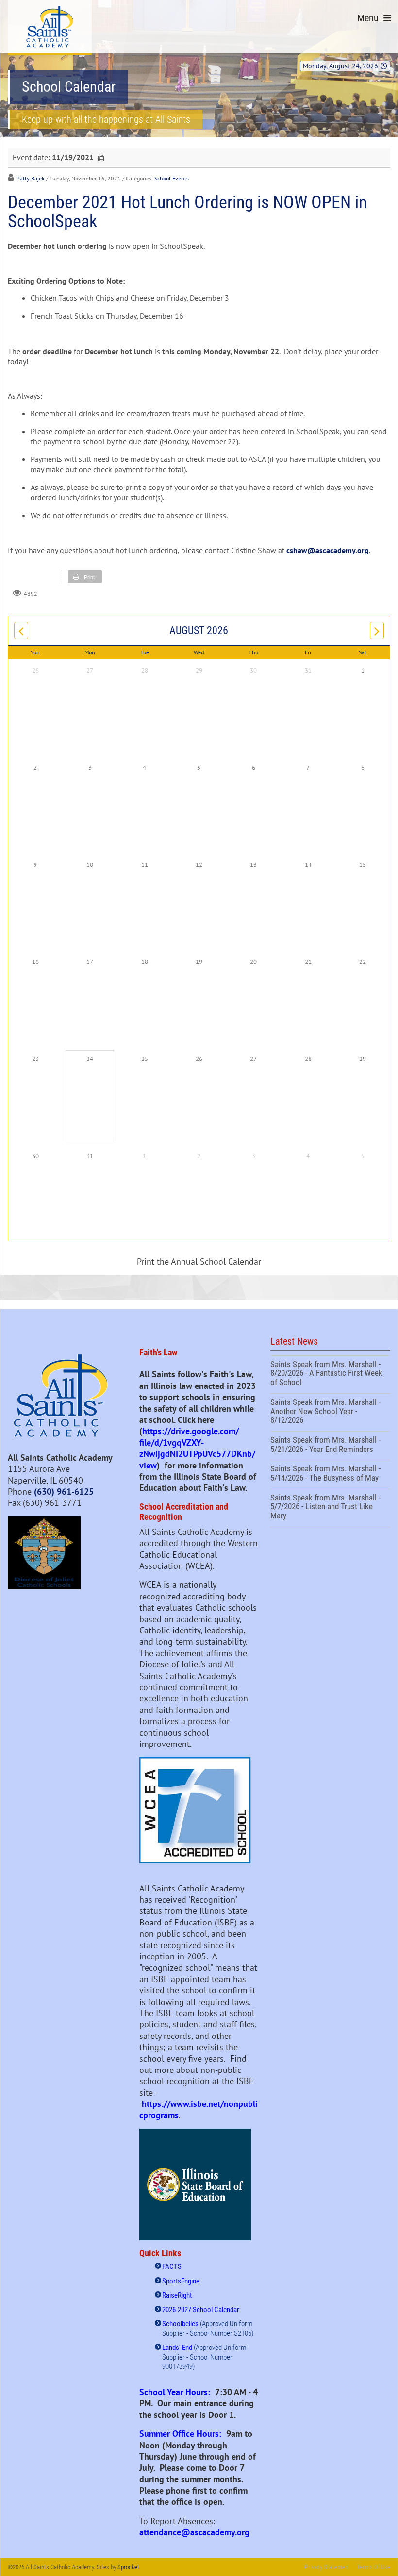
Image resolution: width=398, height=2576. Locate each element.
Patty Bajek (31, 178)
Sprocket (128, 2567)
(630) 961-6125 (64, 1492)
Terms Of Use (373, 2567)
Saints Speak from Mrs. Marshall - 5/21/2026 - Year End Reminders (330, 1446)
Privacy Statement (327, 2567)
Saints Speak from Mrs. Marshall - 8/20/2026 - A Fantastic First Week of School (330, 1375)
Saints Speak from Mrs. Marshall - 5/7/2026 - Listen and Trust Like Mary (330, 1508)
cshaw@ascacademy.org (328, 550)
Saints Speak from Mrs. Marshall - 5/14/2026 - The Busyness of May (330, 1474)
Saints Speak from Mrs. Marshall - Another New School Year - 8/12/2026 (330, 1412)
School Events (172, 178)
